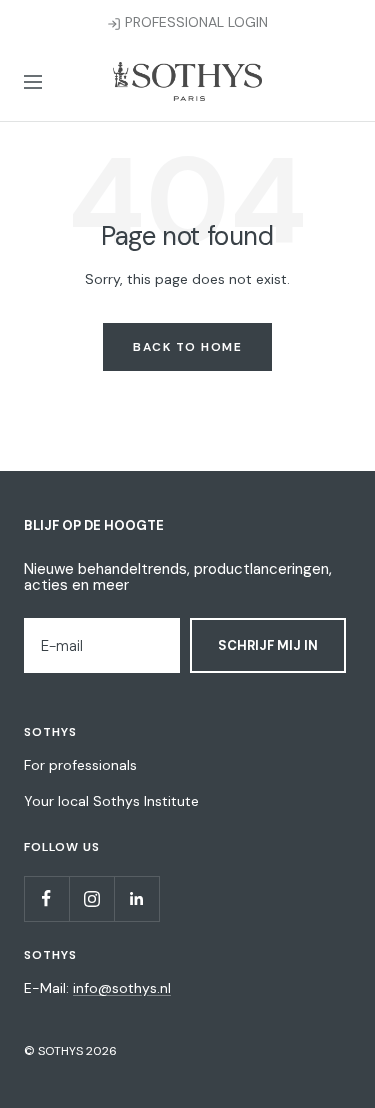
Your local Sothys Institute (111, 801)
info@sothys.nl (122, 988)
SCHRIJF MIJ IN (268, 645)
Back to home (187, 347)
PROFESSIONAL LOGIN (194, 22)
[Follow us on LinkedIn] (136, 898)
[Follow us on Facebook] (46, 898)
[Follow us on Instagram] (91, 898)
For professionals (80, 765)
